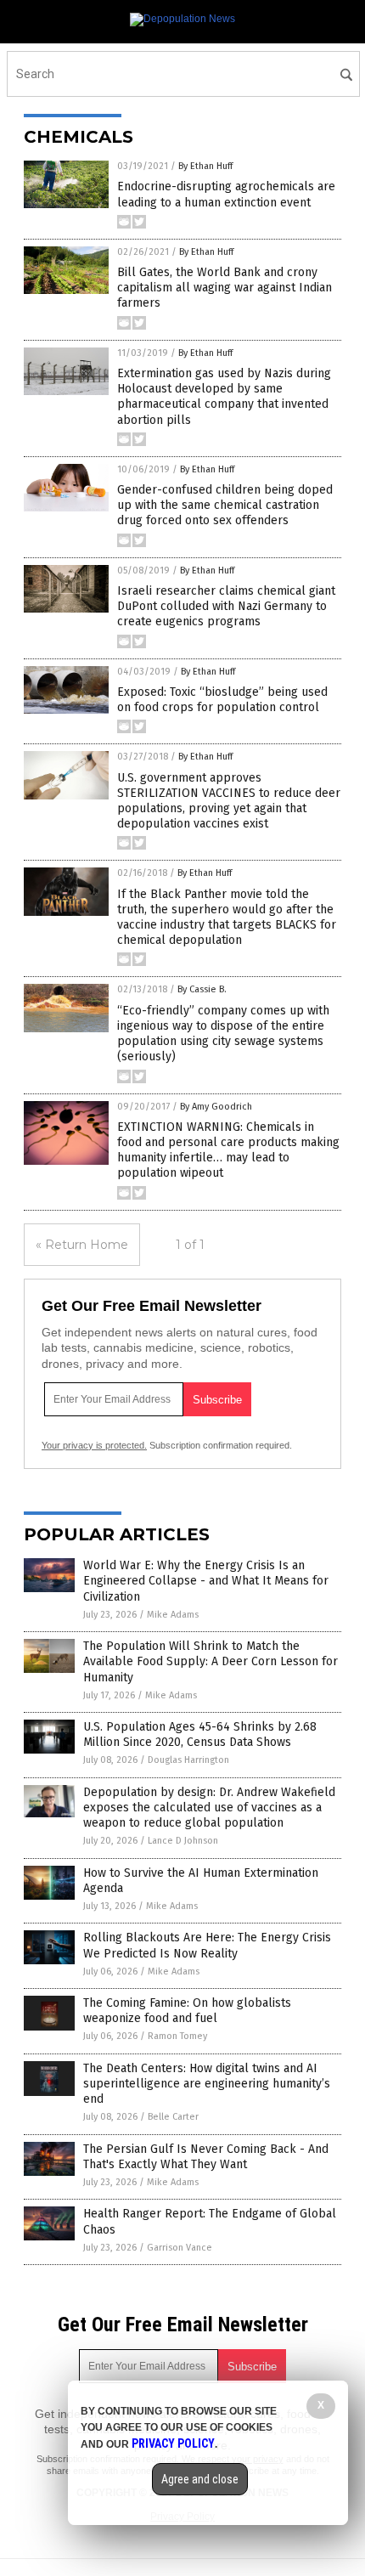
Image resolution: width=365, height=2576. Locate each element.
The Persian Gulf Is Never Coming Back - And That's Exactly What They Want (206, 2157)
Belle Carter (173, 2117)
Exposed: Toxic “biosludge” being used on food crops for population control (222, 700)
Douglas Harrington (188, 1760)
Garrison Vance (180, 2248)
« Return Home (82, 1245)
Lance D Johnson (183, 1841)
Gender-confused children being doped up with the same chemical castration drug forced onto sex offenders (225, 505)
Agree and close (200, 2479)
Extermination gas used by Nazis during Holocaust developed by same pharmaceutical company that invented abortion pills (224, 397)
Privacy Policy (173, 2443)
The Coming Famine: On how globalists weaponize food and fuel (187, 2011)
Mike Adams (173, 1615)
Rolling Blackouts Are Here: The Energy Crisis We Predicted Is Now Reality (207, 1945)
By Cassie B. (202, 989)
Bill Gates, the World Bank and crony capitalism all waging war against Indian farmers (225, 288)
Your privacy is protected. (94, 1445)
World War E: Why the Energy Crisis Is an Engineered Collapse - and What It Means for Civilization (206, 1581)
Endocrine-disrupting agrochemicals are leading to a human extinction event (226, 194)
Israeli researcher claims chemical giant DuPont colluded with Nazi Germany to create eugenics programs (226, 606)
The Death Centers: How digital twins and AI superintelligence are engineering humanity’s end (207, 2084)
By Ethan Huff (205, 166)
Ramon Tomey (177, 2036)
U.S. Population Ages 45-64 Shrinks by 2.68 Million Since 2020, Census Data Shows (200, 1734)
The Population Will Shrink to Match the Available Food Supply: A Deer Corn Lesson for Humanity (211, 1661)
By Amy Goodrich (216, 1107)
